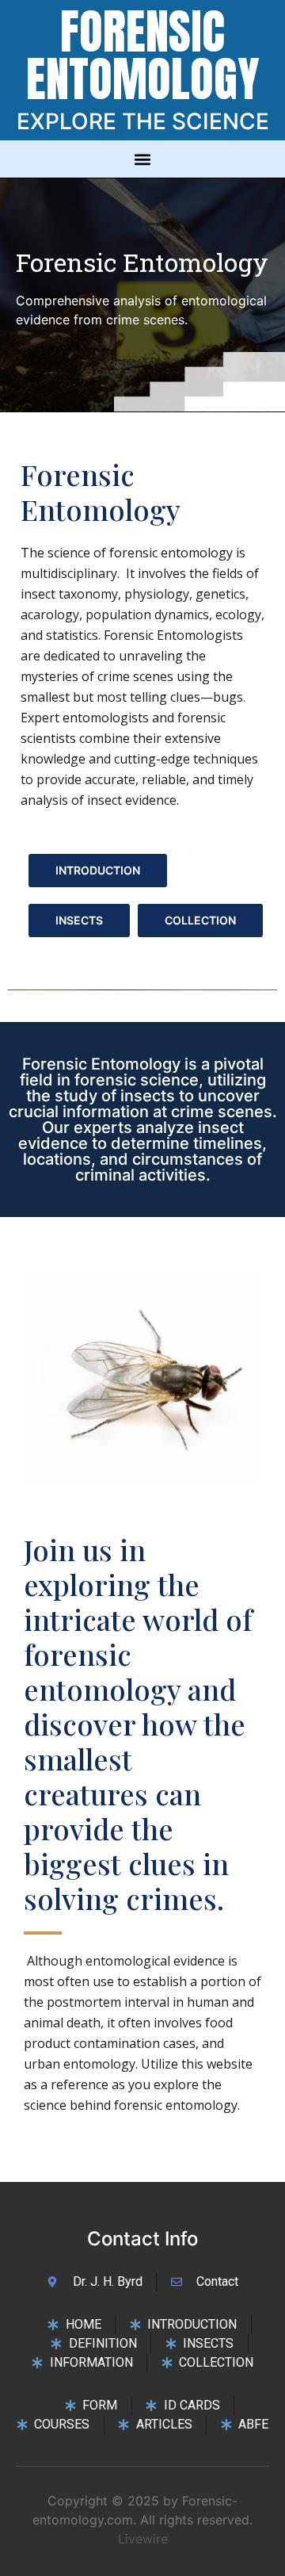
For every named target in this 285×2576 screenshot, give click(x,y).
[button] (143, 159)
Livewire (143, 2539)
